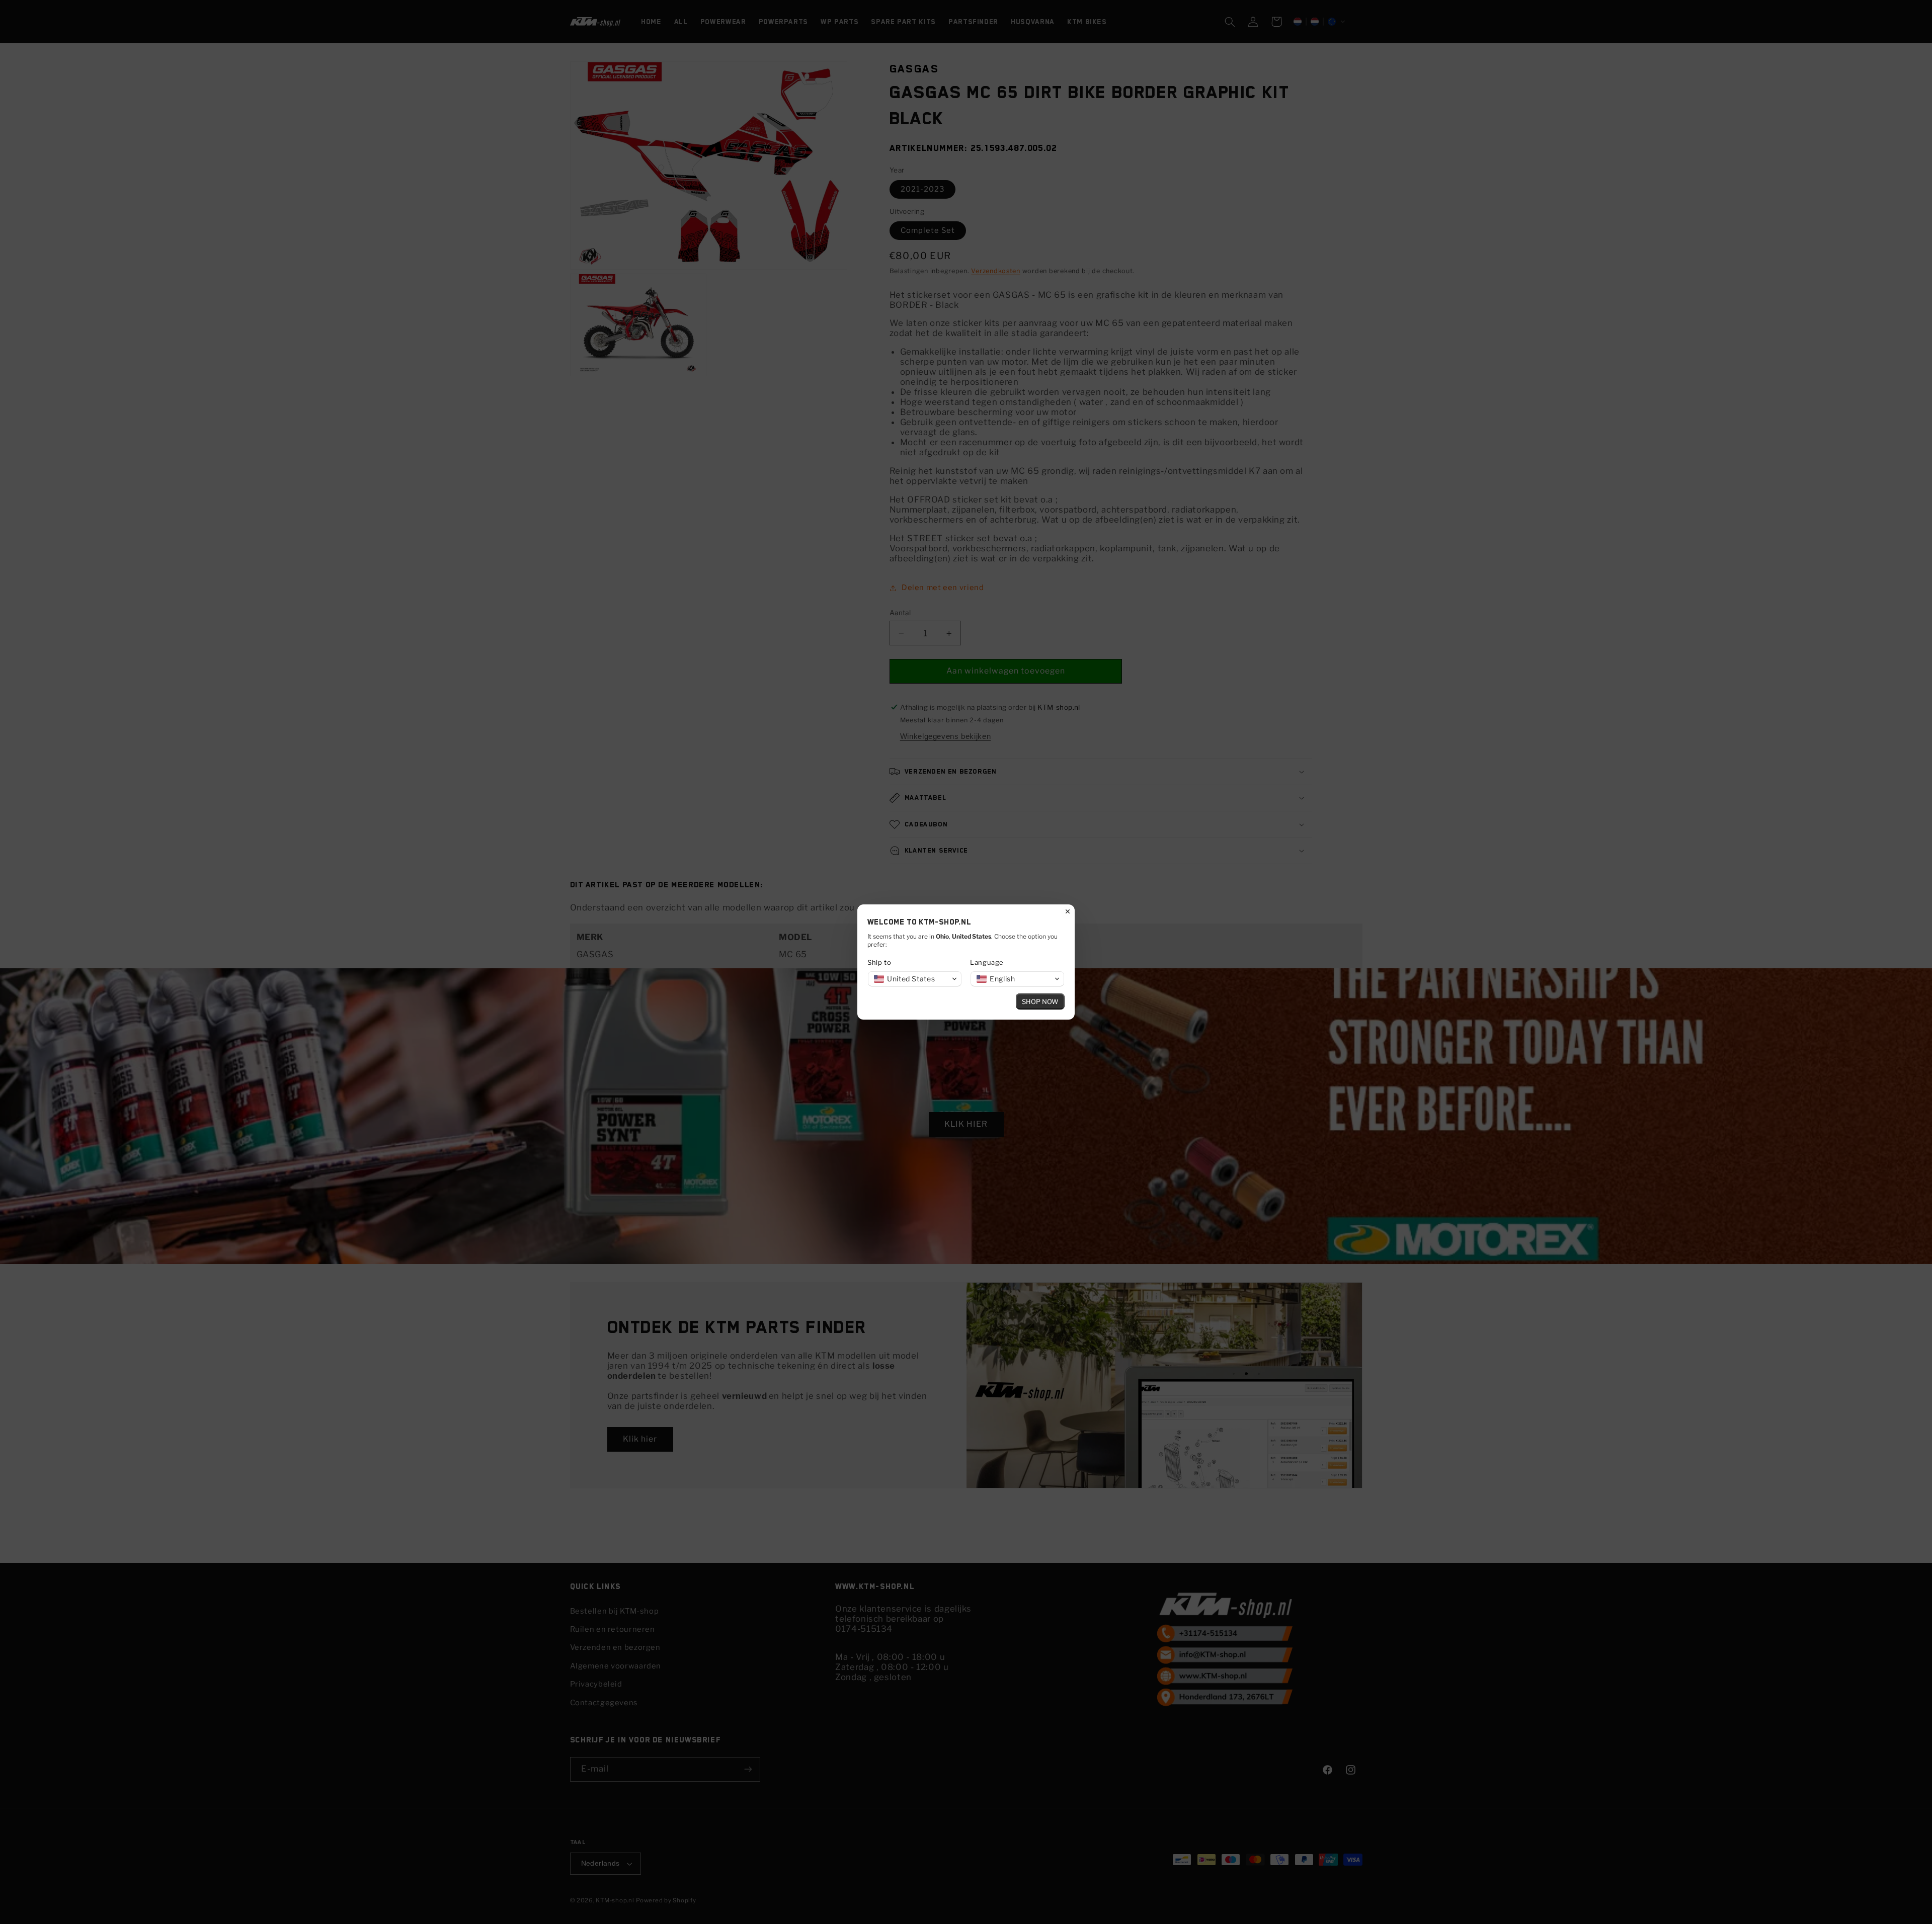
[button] (915, 979)
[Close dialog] (1068, 911)
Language (987, 962)
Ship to (879, 962)
